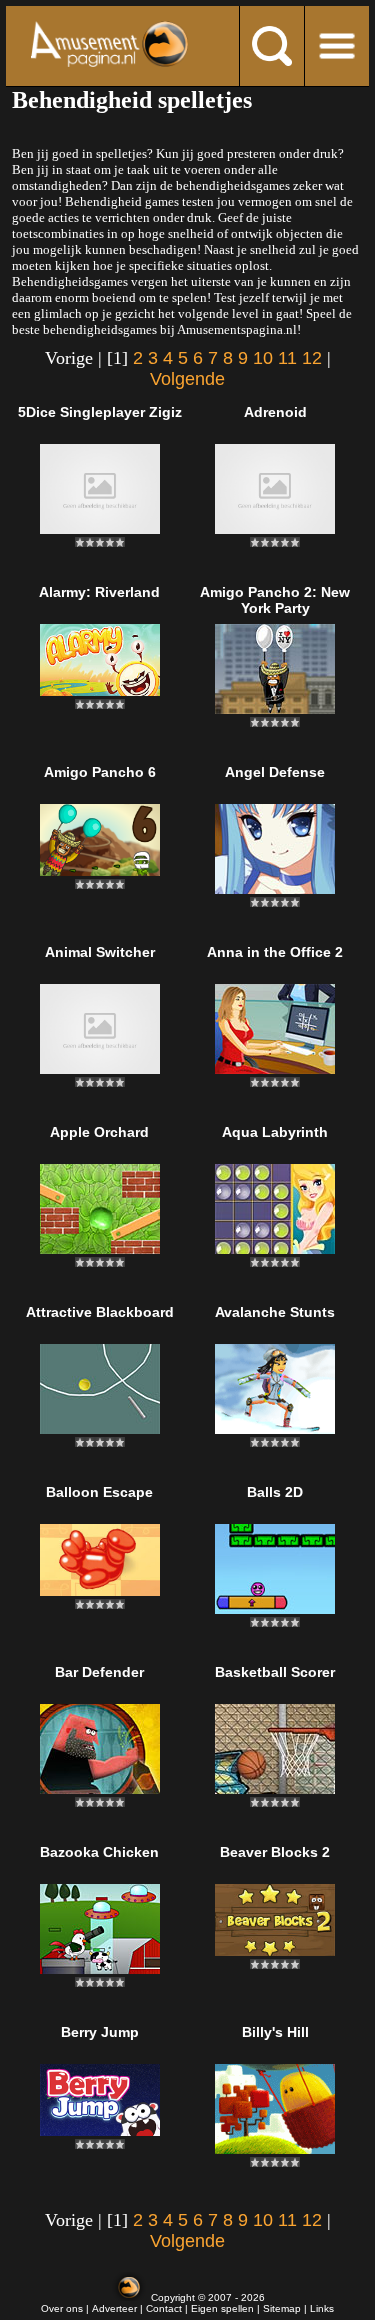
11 (287, 358)
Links (322, 2308)
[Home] (109, 44)
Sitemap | (286, 2308)
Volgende (187, 379)
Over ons (62, 2308)
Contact (164, 2308)
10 (263, 358)
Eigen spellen (222, 2308)
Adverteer (114, 2308)
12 (312, 358)
